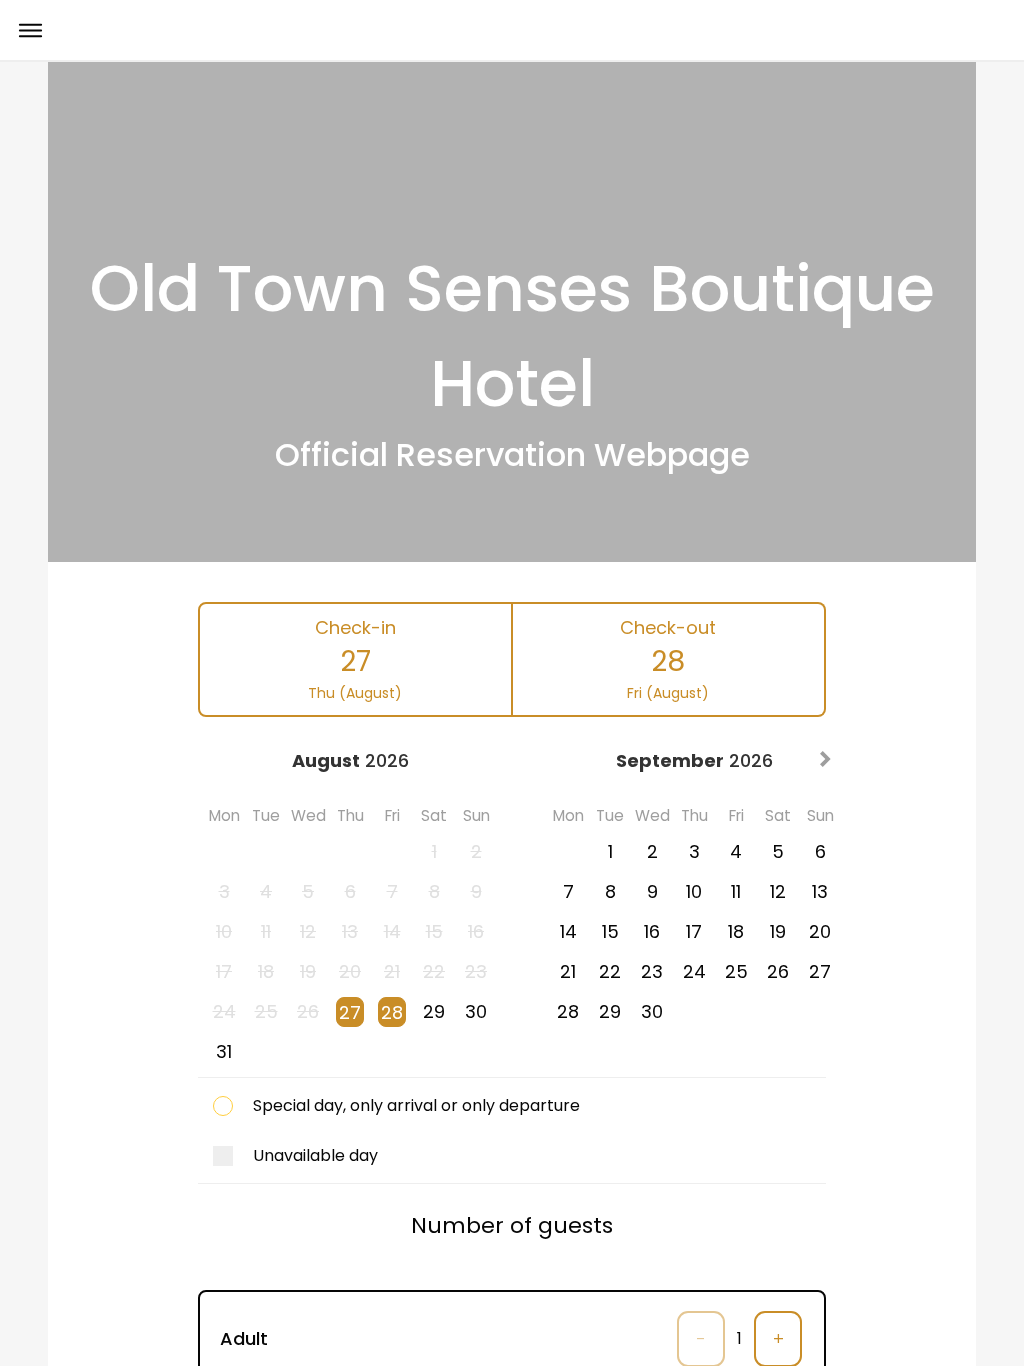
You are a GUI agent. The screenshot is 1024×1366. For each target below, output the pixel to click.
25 (736, 971)
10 (694, 891)
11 (736, 891)
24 (694, 971)
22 (610, 971)
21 (568, 971)
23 (652, 971)
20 (820, 931)
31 (224, 1051)
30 (476, 1011)
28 (392, 1012)
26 (778, 971)
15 (610, 931)
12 (778, 891)
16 (652, 931)
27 (350, 1012)
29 (434, 1011)
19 (778, 931)
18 (736, 931)
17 (694, 931)
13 (820, 891)
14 (568, 931)
